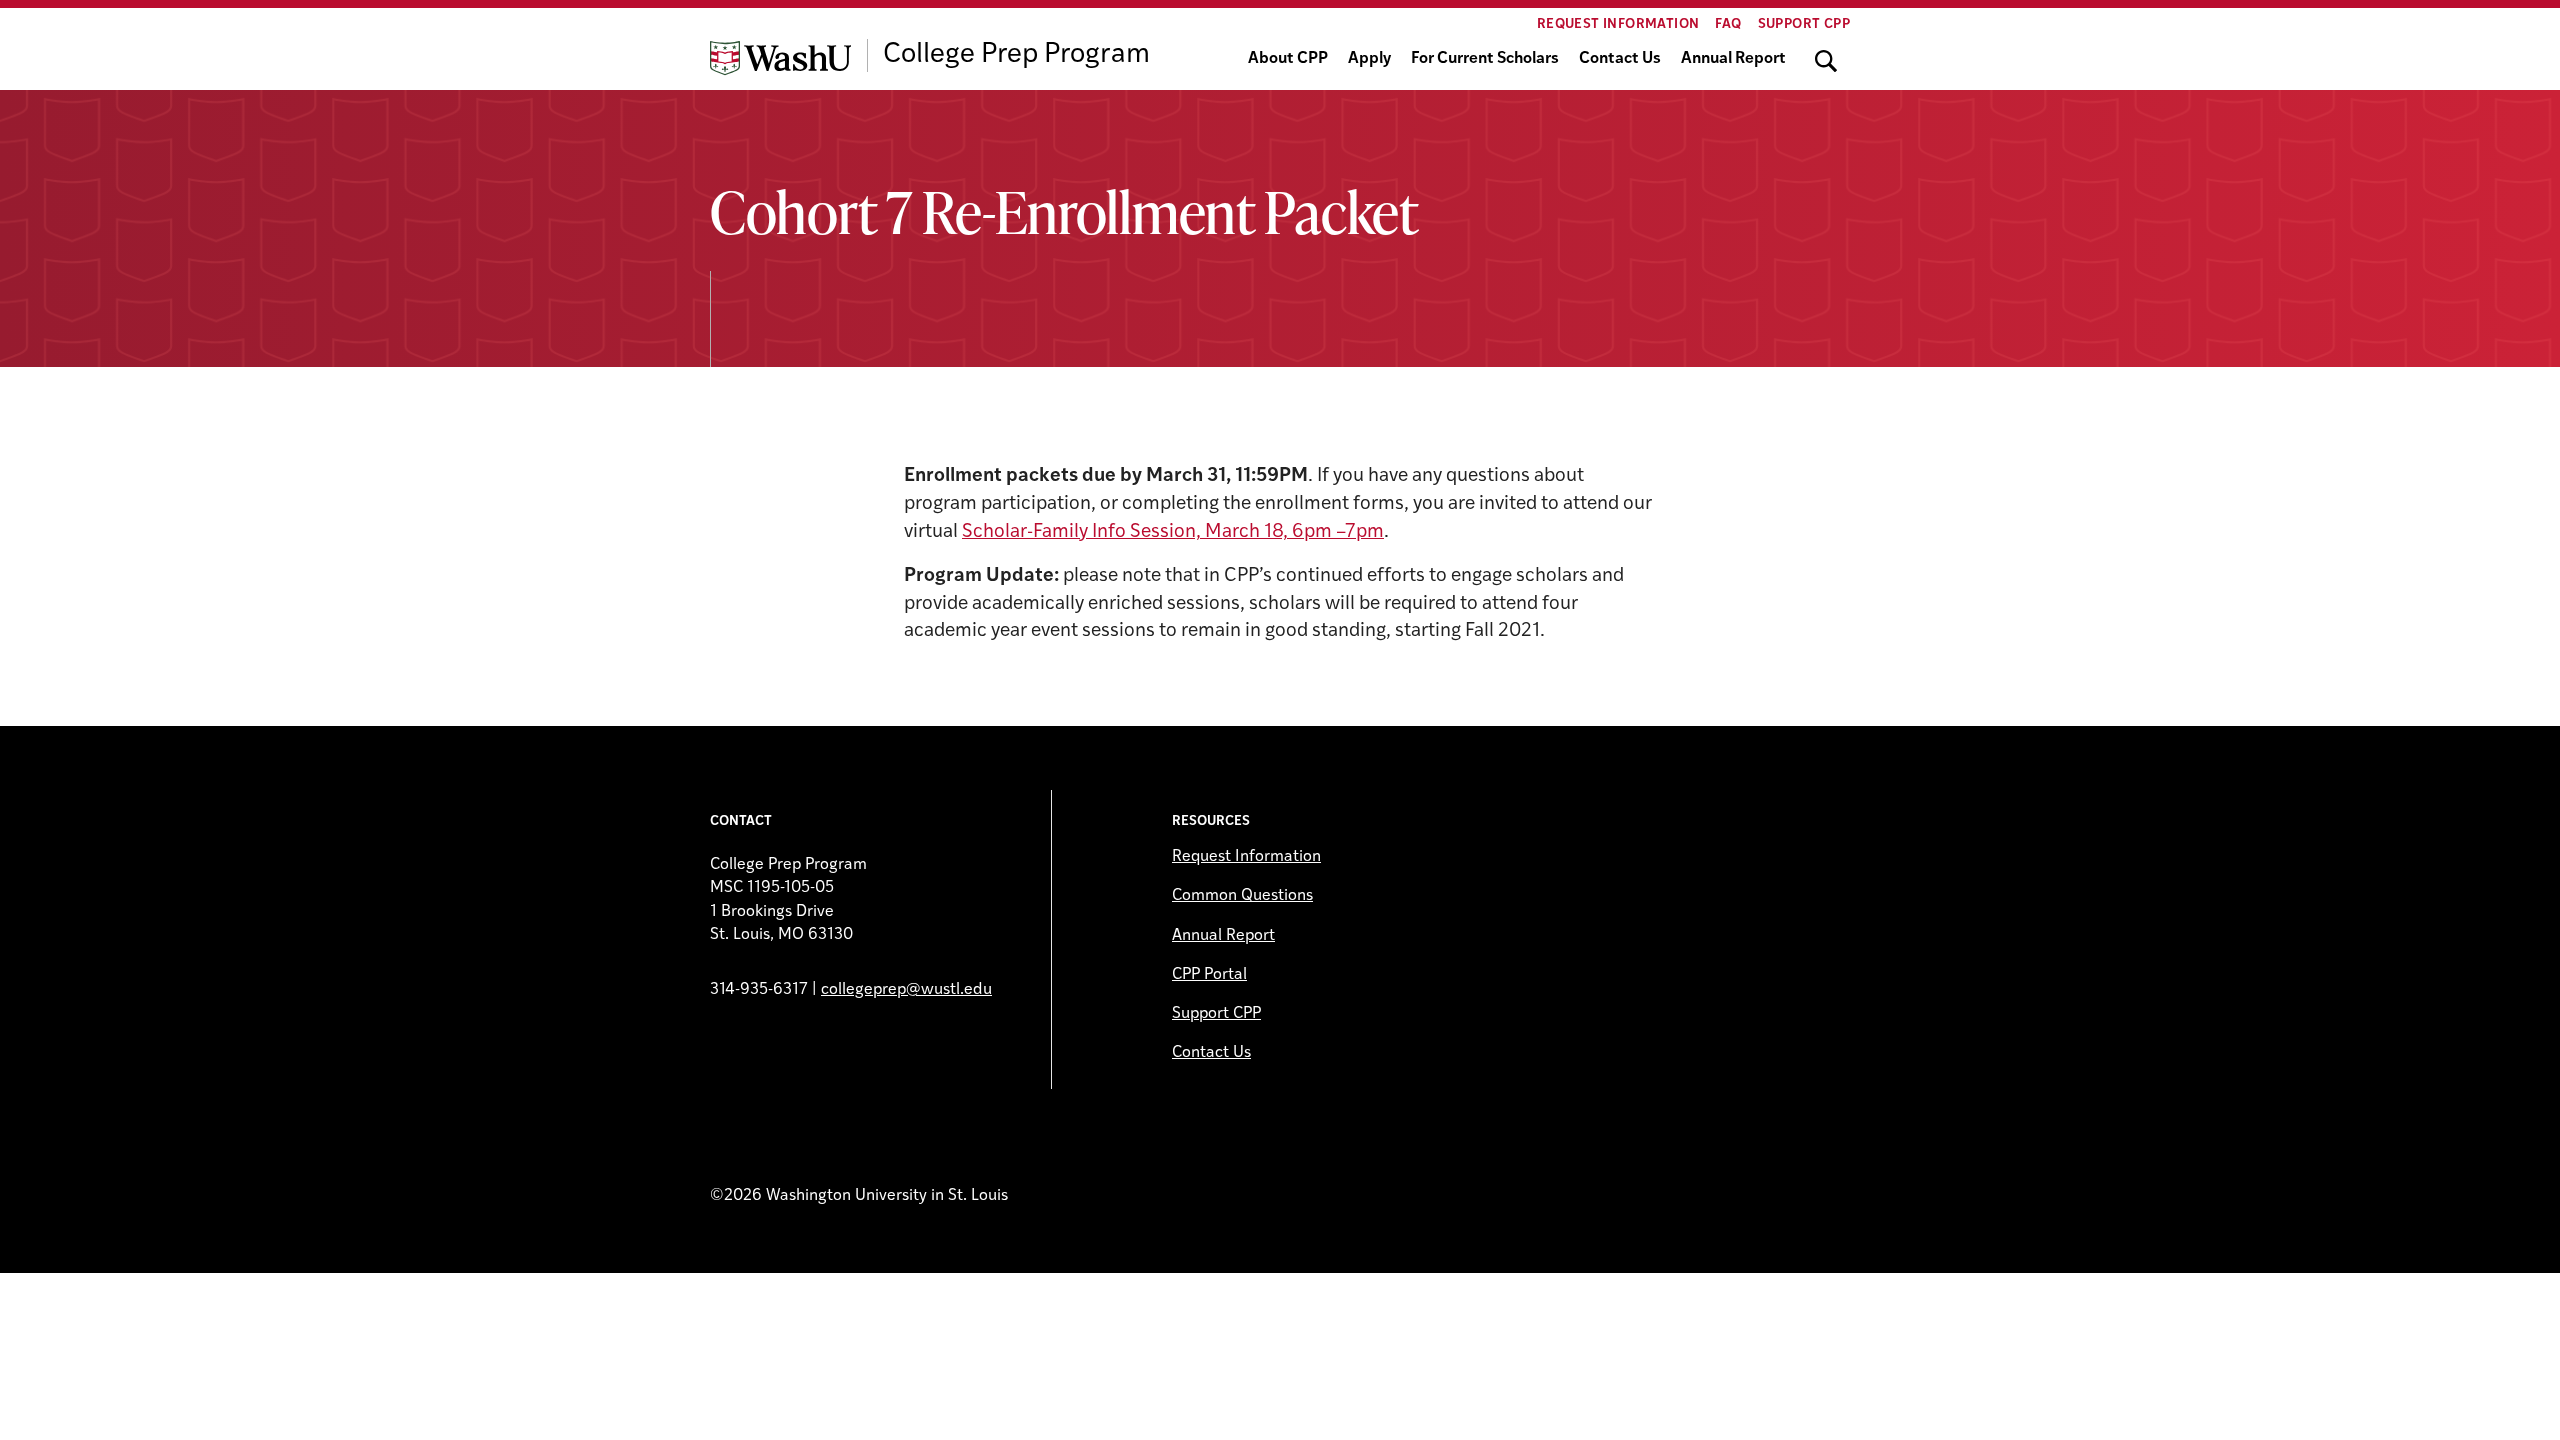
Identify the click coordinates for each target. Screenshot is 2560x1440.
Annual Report (1733, 59)
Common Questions (1242, 896)
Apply (1369, 59)
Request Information (1618, 24)
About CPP (1288, 59)
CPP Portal (1209, 975)
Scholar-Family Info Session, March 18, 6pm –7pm (1173, 532)
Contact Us (1620, 59)
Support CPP (1804, 24)
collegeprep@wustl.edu (906, 990)
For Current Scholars (1485, 59)
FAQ (1728, 24)
